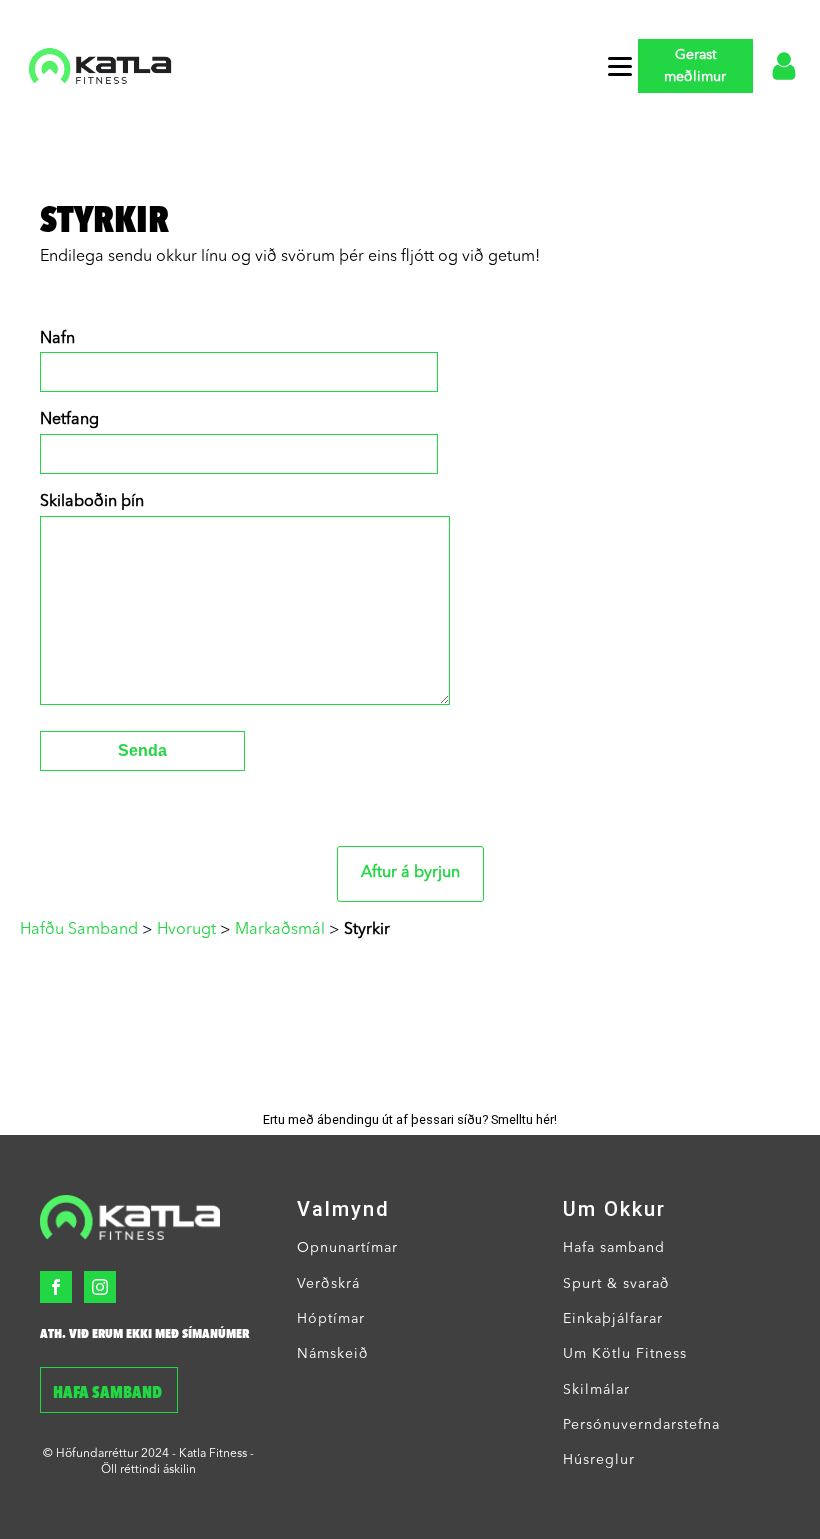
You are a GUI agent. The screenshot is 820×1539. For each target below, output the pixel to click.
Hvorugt (186, 930)
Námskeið (333, 1354)
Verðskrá (328, 1284)
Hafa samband (109, 1394)
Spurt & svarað (616, 1284)
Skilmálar (596, 1390)
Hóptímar (331, 1319)
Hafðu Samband (79, 930)
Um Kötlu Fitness (625, 1354)
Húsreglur (599, 1460)
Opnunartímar (347, 1248)
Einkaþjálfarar (613, 1319)
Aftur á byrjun (410, 873)
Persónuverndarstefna (641, 1425)
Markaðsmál (280, 930)
